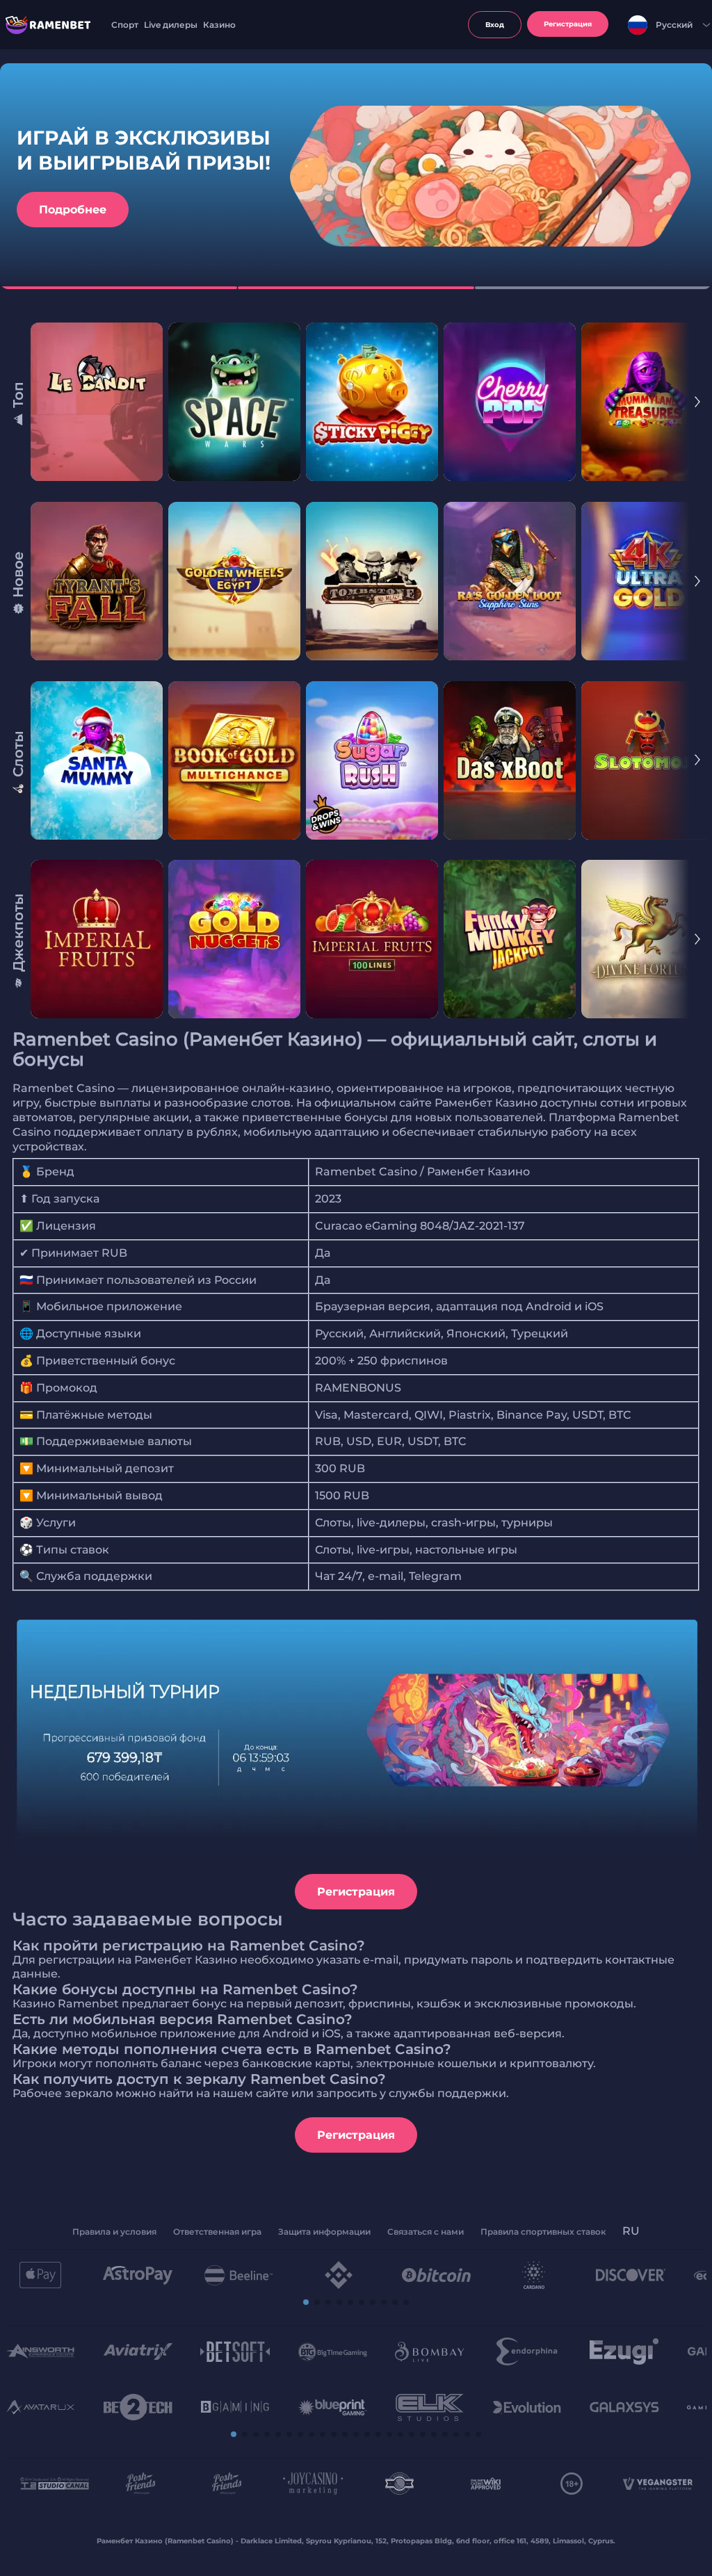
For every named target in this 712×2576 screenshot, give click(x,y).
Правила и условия (114, 2232)
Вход (495, 25)
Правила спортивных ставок (543, 2232)
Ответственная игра (217, 2232)
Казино (219, 25)
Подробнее (73, 210)
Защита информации (324, 2232)
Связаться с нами (426, 2232)
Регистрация (356, 1892)
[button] (306, 2302)
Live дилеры (171, 25)
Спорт (125, 25)
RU (631, 2231)
